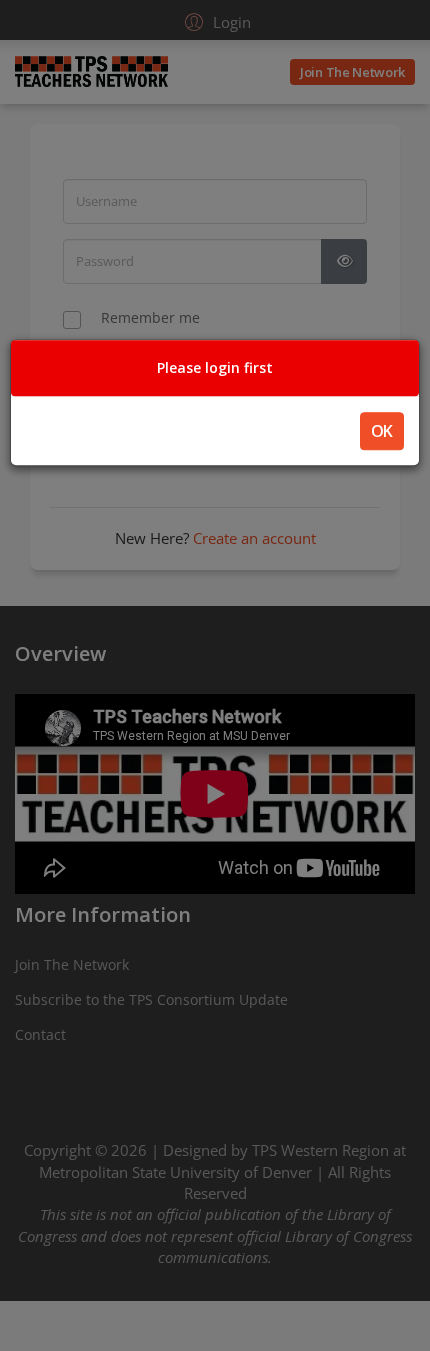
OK (382, 431)
